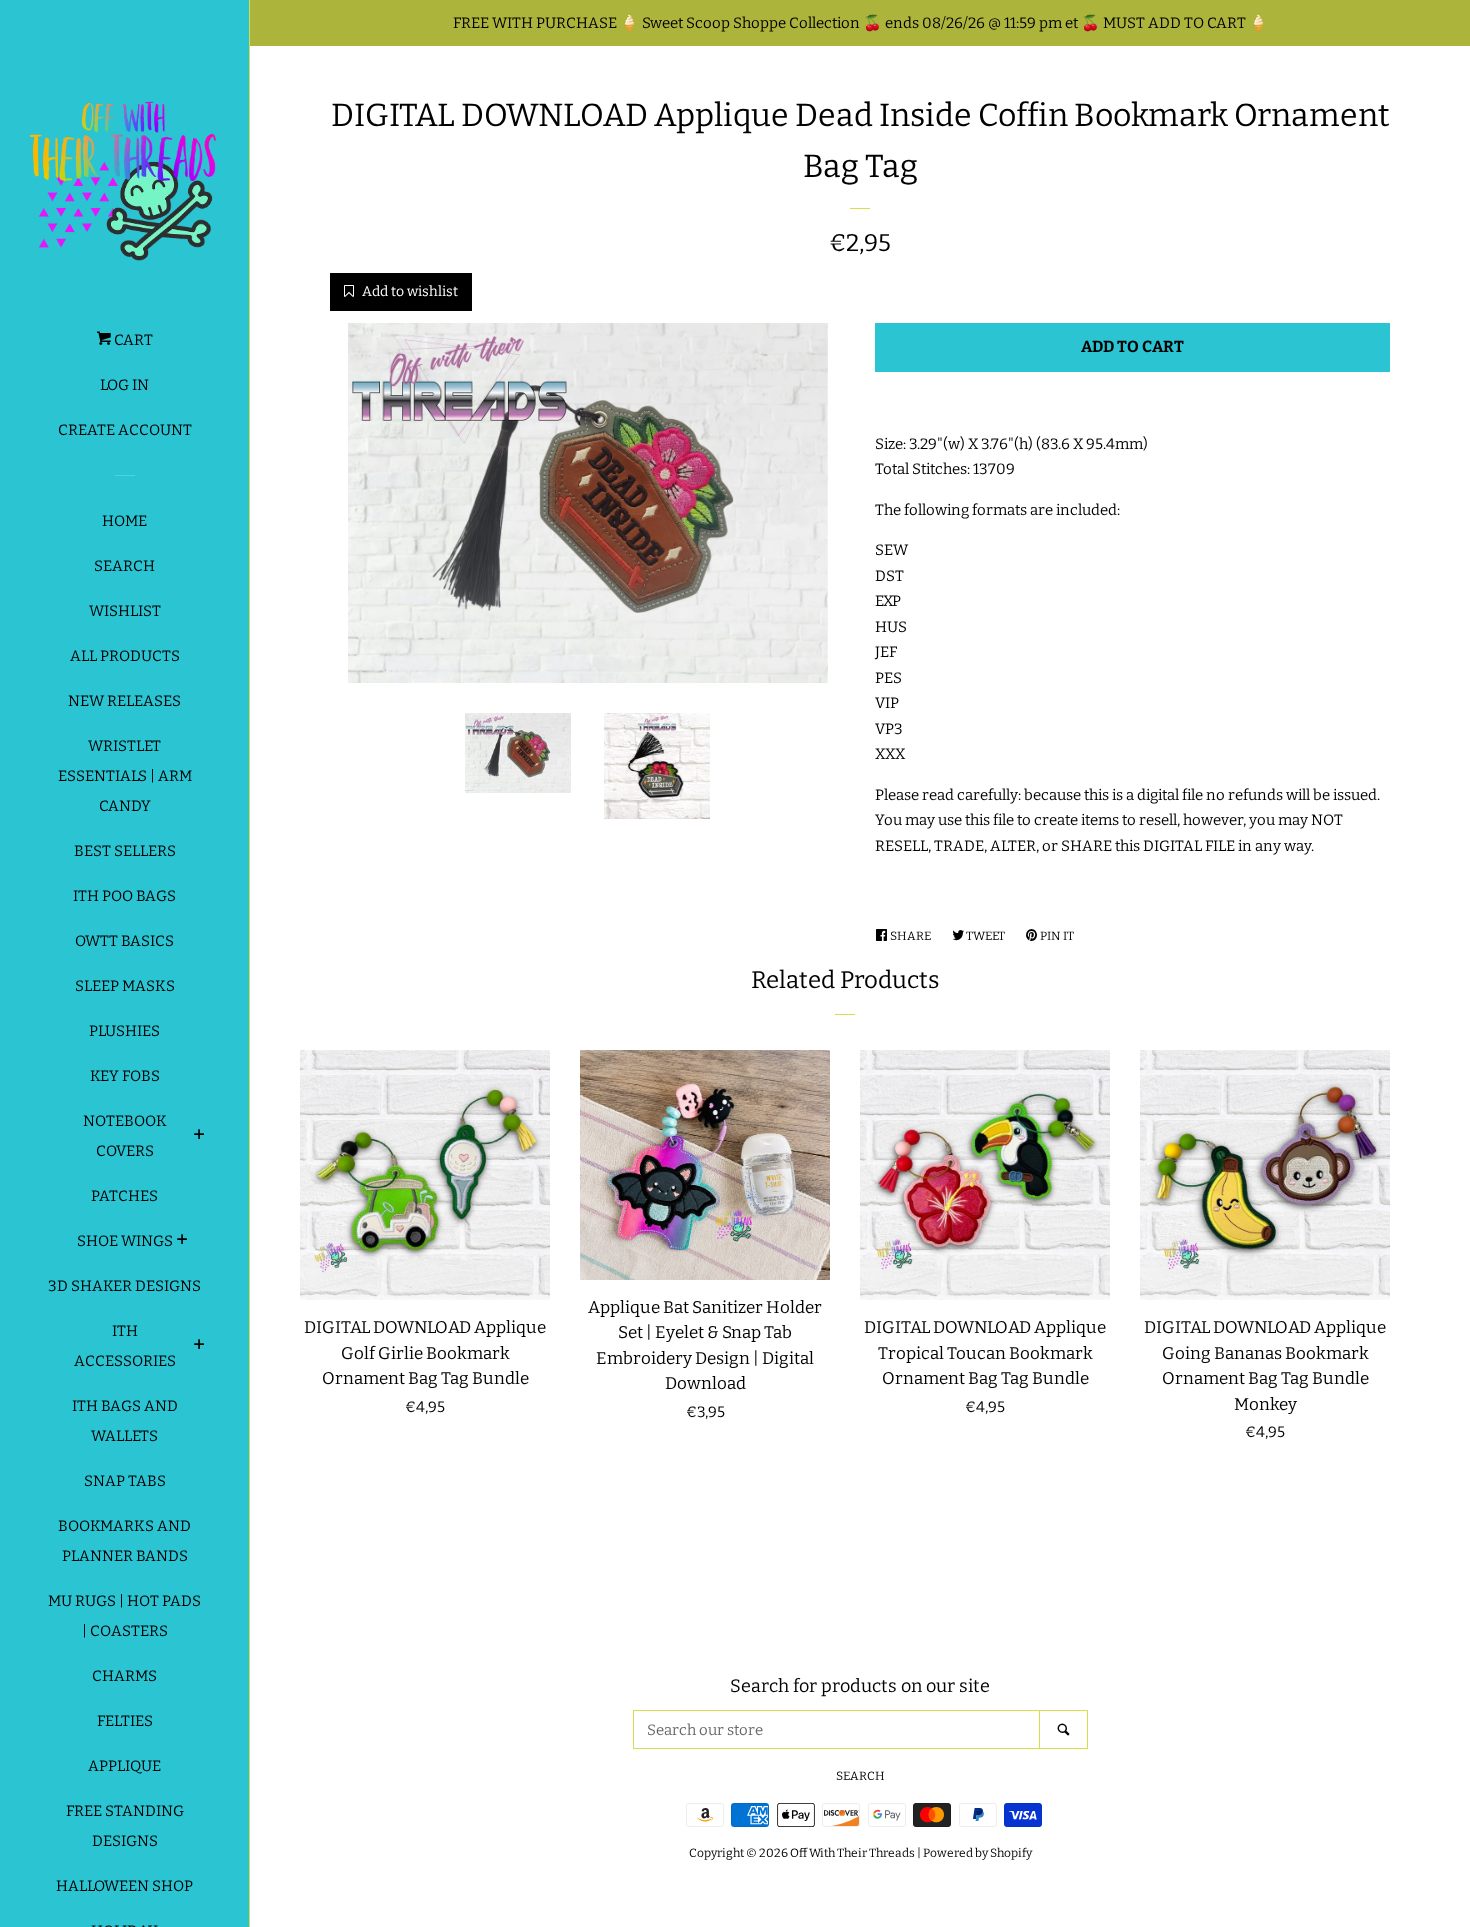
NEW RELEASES (124, 701)
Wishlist (125, 611)
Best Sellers (125, 851)
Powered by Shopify (977, 1853)
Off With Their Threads (852, 1853)
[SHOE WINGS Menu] (182, 1242)
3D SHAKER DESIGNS (124, 1286)
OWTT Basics (124, 941)
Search (124, 566)
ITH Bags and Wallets (125, 1421)
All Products (125, 656)
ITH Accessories (125, 1346)
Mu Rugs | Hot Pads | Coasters (124, 1616)
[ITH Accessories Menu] (199, 1347)
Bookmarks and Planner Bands (124, 1541)
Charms (124, 1676)
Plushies (124, 1031)
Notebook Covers (125, 1136)
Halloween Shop (124, 1886)
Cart (132, 340)
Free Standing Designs (125, 1826)
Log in (124, 385)
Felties (125, 1721)
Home (124, 521)
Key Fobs (125, 1076)
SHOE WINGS (125, 1241)
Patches (124, 1196)
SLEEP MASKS (125, 986)
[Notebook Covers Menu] (199, 1137)
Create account (125, 430)
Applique (124, 1766)
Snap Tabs (125, 1481)
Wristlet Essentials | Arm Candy (125, 776)
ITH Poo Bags (124, 896)
